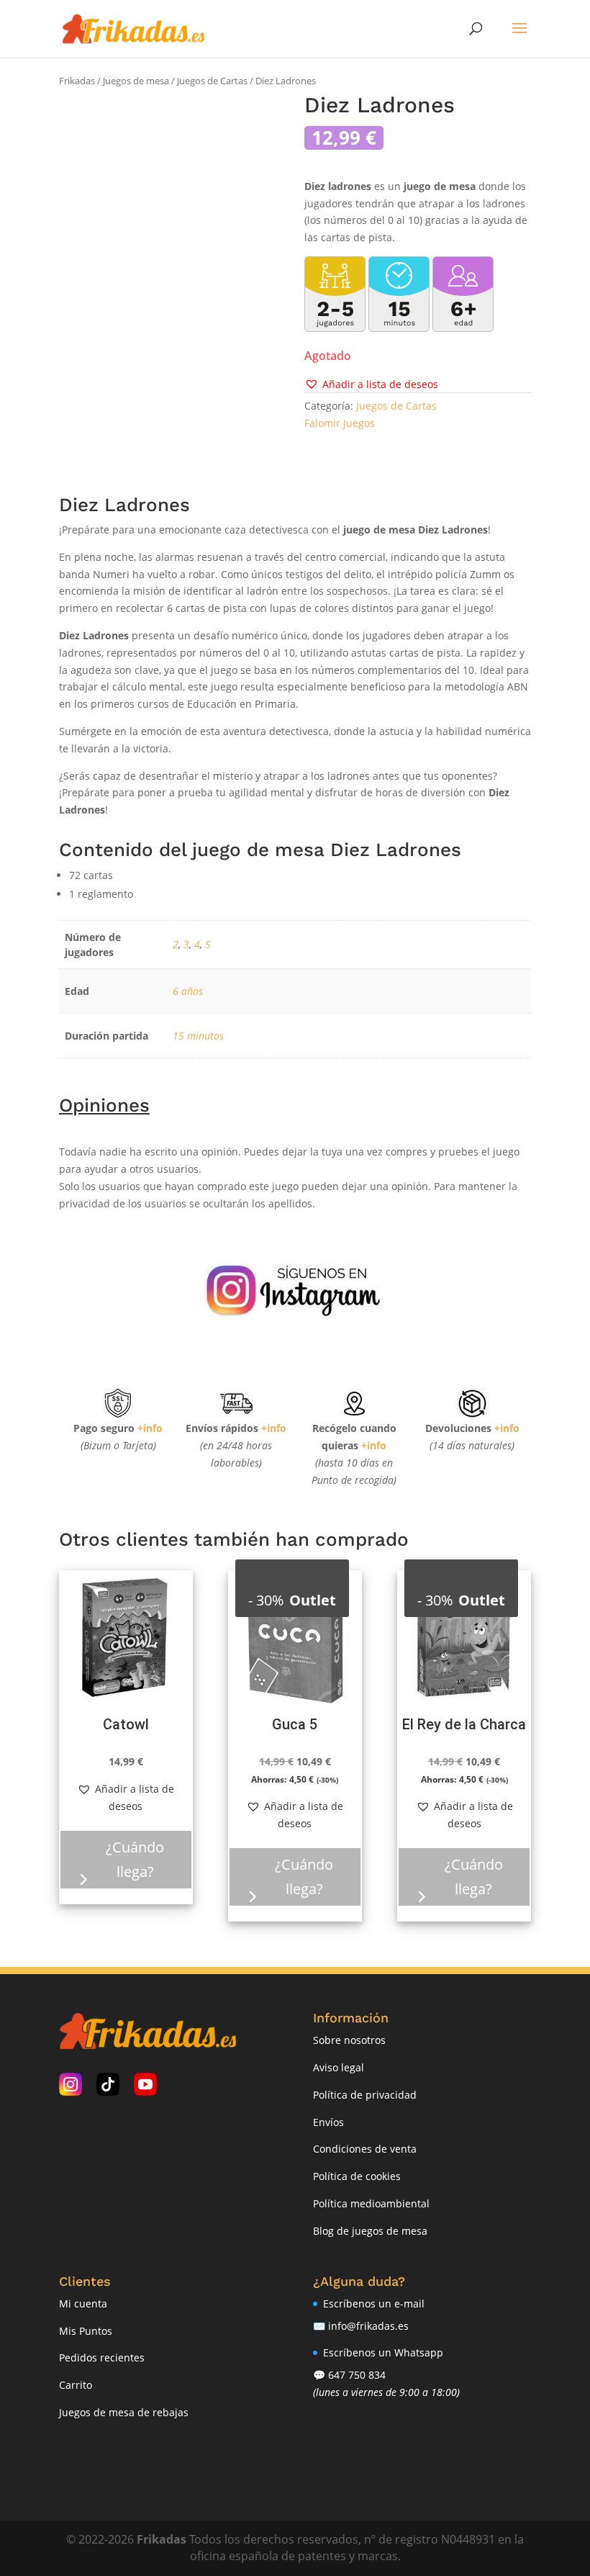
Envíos (328, 2122)
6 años (188, 991)
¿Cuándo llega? (135, 1859)
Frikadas (77, 81)
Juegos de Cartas (212, 81)
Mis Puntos (86, 2331)
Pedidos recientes (102, 2357)
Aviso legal (339, 2067)
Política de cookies (357, 2176)
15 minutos (198, 1036)
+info (150, 1428)
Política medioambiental (371, 2203)
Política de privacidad (365, 2095)
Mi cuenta (83, 2303)
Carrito (76, 2385)
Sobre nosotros (349, 2040)
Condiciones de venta (365, 2149)
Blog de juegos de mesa (370, 2231)
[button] (371, 384)
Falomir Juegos (340, 423)
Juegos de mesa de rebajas (124, 2412)
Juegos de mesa (136, 81)
